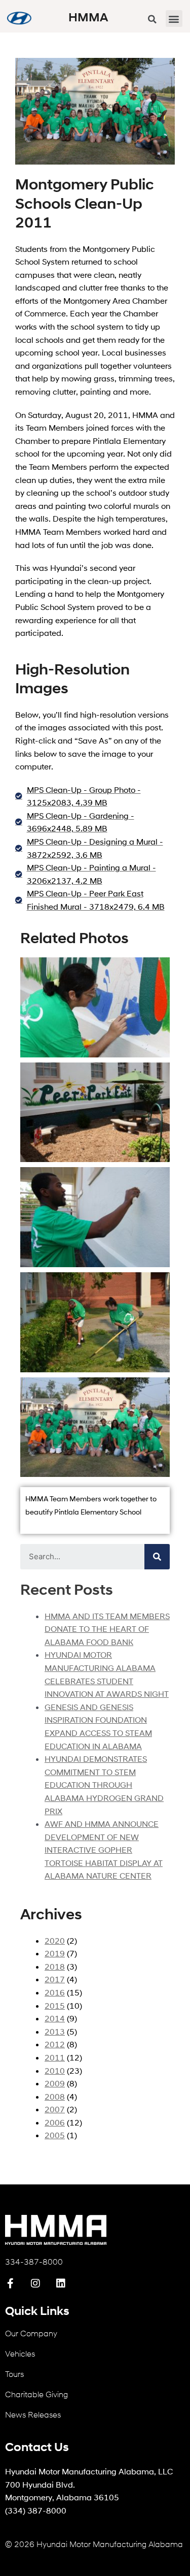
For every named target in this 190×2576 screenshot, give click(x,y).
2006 (55, 2122)
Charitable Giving (36, 2394)
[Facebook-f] (10, 2283)
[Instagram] (35, 2283)
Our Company (31, 2333)
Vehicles (20, 2353)
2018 (55, 1966)
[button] (174, 19)
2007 (55, 2109)
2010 (55, 2070)
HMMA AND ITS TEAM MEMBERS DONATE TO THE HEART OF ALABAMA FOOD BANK (107, 1629)
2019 (55, 1953)
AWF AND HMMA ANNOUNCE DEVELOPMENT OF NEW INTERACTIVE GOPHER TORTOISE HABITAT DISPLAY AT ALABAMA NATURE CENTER (104, 1849)
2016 (55, 1992)
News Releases (33, 2414)
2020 (55, 1940)
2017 (55, 1979)
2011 (55, 2057)
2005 (55, 2135)
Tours (14, 2374)
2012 (55, 2044)
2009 (55, 2083)
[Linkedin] (61, 2283)
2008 (55, 2096)
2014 (55, 2018)
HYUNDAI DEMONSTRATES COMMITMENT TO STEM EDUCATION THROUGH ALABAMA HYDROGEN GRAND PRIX (104, 1784)
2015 (55, 2005)
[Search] (157, 1557)
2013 (55, 2031)
